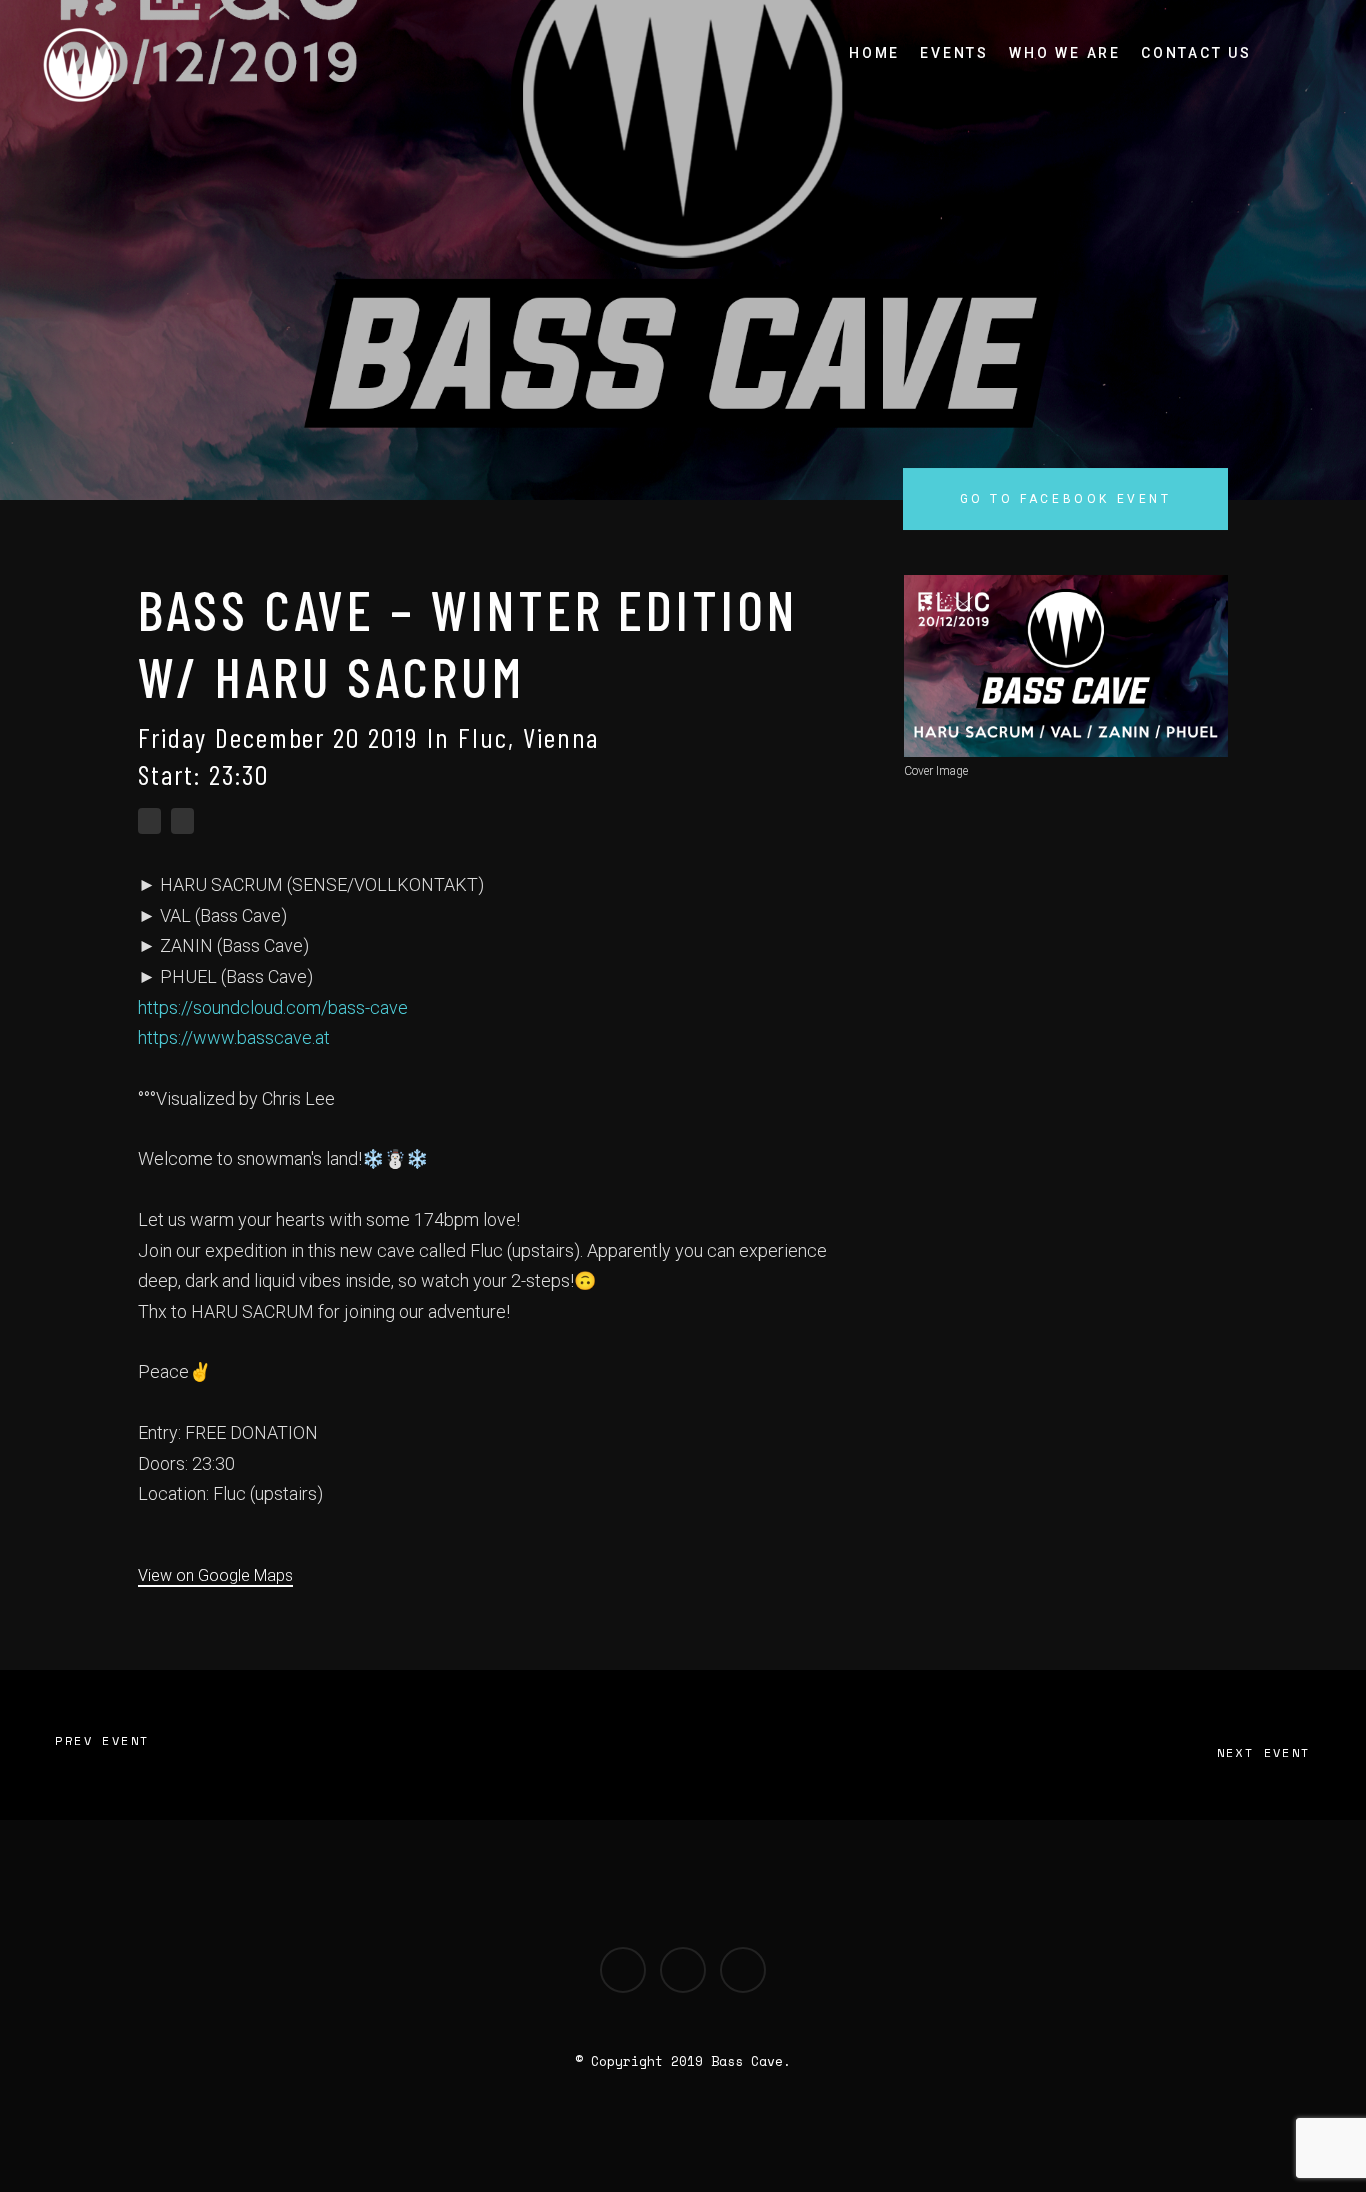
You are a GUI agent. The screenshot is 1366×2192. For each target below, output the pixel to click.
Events (954, 53)
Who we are (1065, 53)
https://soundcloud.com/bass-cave (273, 1007)
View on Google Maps (215, 1575)
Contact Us (1196, 53)
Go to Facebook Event (1066, 499)
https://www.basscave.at (234, 1037)
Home (874, 53)
